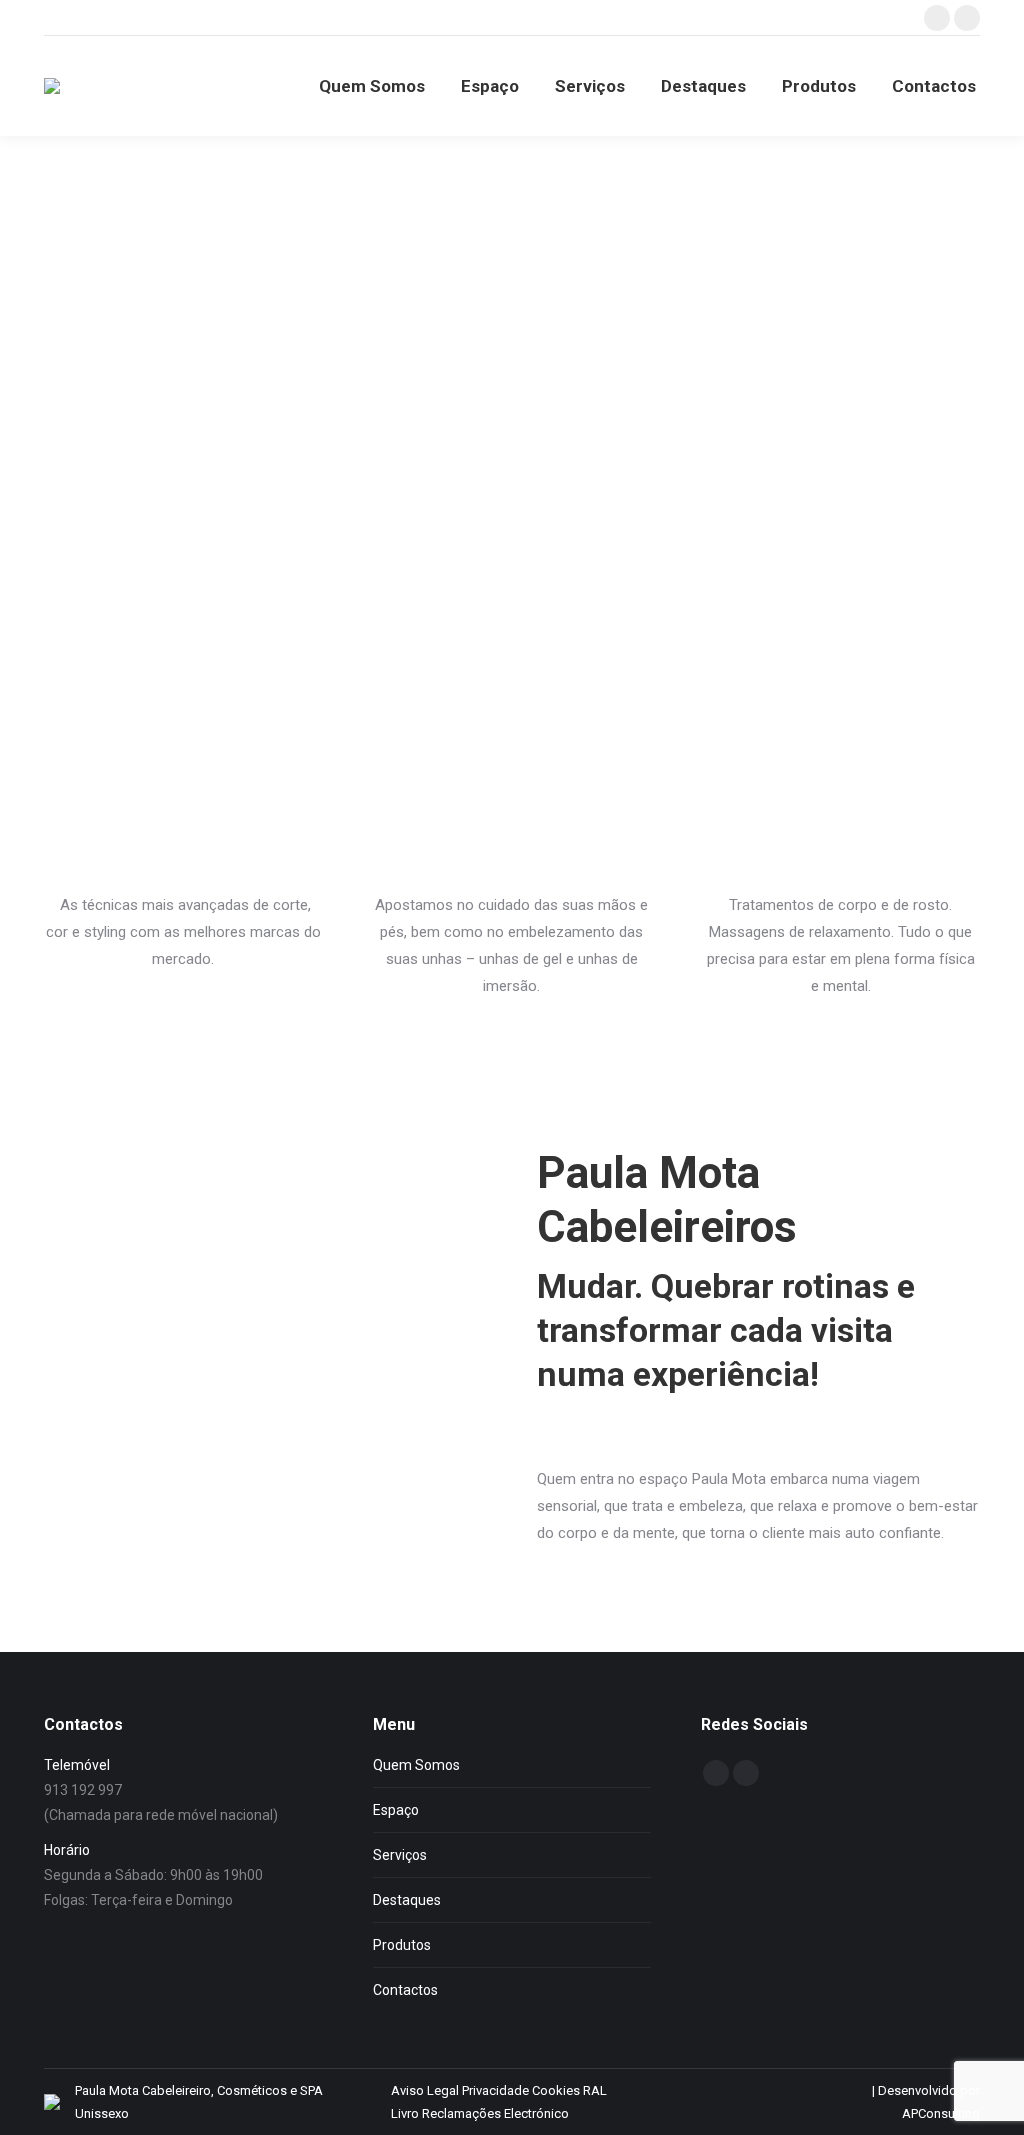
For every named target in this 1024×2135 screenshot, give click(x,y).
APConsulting (941, 2113)
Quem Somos (416, 1765)
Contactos (405, 1990)
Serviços (400, 1855)
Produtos (402, 1945)
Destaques (407, 1900)
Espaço (396, 1810)
